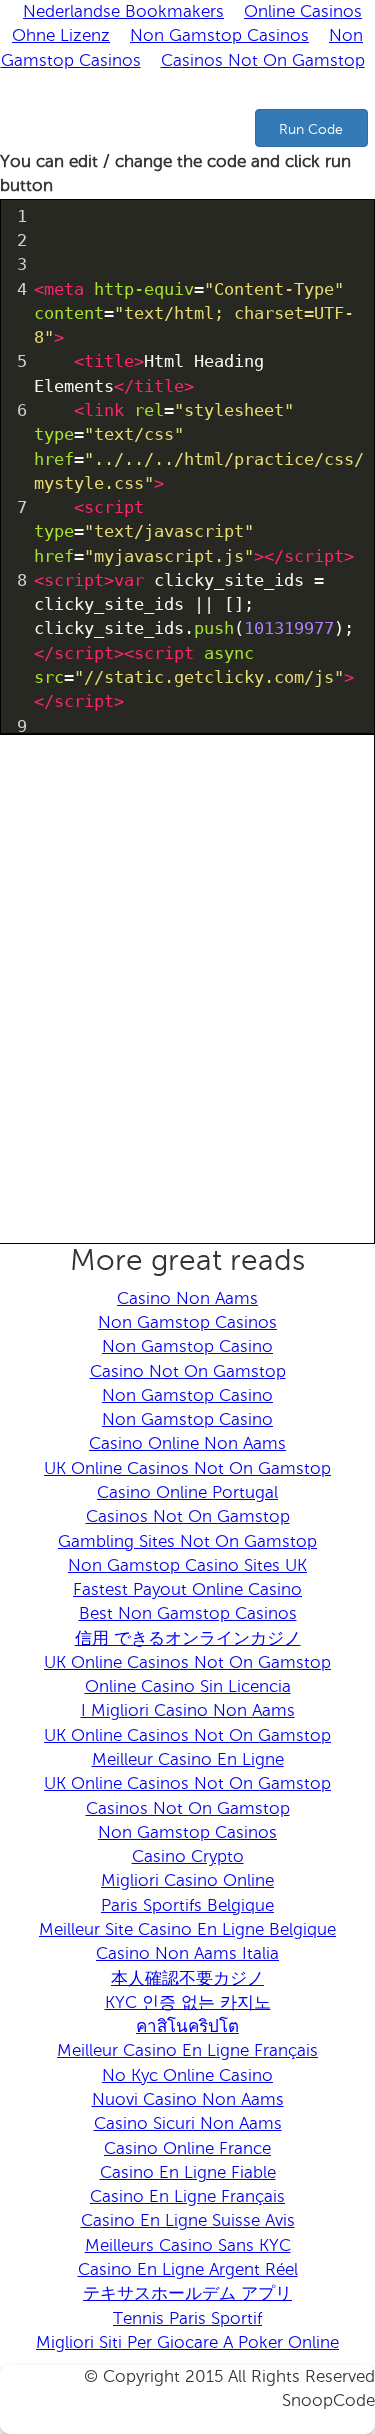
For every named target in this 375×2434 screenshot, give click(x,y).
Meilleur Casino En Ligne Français (187, 2050)
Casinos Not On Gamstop (263, 60)
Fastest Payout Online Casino (187, 1589)
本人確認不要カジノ (187, 1978)
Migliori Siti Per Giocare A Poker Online (187, 2342)
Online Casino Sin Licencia (188, 1686)
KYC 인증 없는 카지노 (188, 2002)
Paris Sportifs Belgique (187, 1905)
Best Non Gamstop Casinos (188, 1613)
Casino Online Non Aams (187, 1443)
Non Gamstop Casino (187, 1346)
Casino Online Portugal (187, 1492)
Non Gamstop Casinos (219, 35)
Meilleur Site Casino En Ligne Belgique (187, 1929)
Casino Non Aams (187, 1298)
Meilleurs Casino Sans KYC (188, 2245)
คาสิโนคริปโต (187, 2026)
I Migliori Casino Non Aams (188, 1710)
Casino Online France (187, 2148)
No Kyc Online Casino (187, 2075)
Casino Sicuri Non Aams (188, 2123)
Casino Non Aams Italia (187, 1953)
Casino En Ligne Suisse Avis (188, 2220)
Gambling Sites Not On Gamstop (187, 1541)
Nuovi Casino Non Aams (188, 2099)
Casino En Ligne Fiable (188, 2172)
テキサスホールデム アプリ (187, 2293)
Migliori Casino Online (187, 1880)
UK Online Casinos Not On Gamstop (187, 1468)
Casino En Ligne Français (187, 2196)
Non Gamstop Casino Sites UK (187, 1565)
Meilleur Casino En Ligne (188, 1759)
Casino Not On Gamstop (188, 1371)
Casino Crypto (188, 1856)
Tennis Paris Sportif (187, 2318)
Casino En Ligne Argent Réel (188, 2269)
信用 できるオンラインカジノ (188, 1638)
